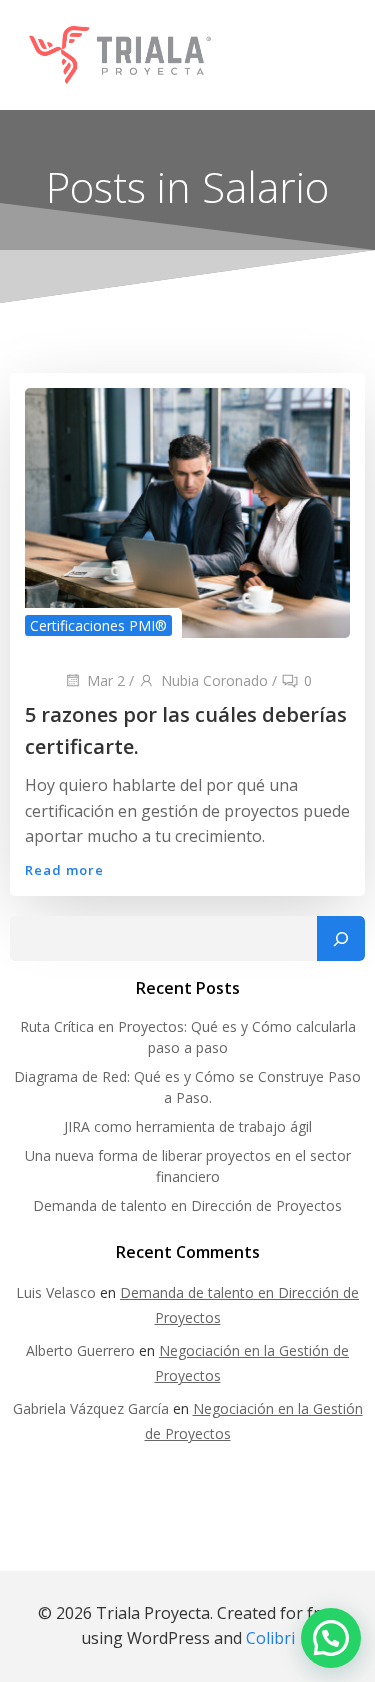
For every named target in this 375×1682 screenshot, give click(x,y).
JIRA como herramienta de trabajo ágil (188, 1126)
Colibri (270, 1638)
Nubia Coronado (214, 680)
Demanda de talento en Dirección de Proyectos (187, 1205)
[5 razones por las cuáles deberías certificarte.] (187, 512)
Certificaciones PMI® (98, 625)
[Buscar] (341, 939)
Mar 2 (106, 680)
